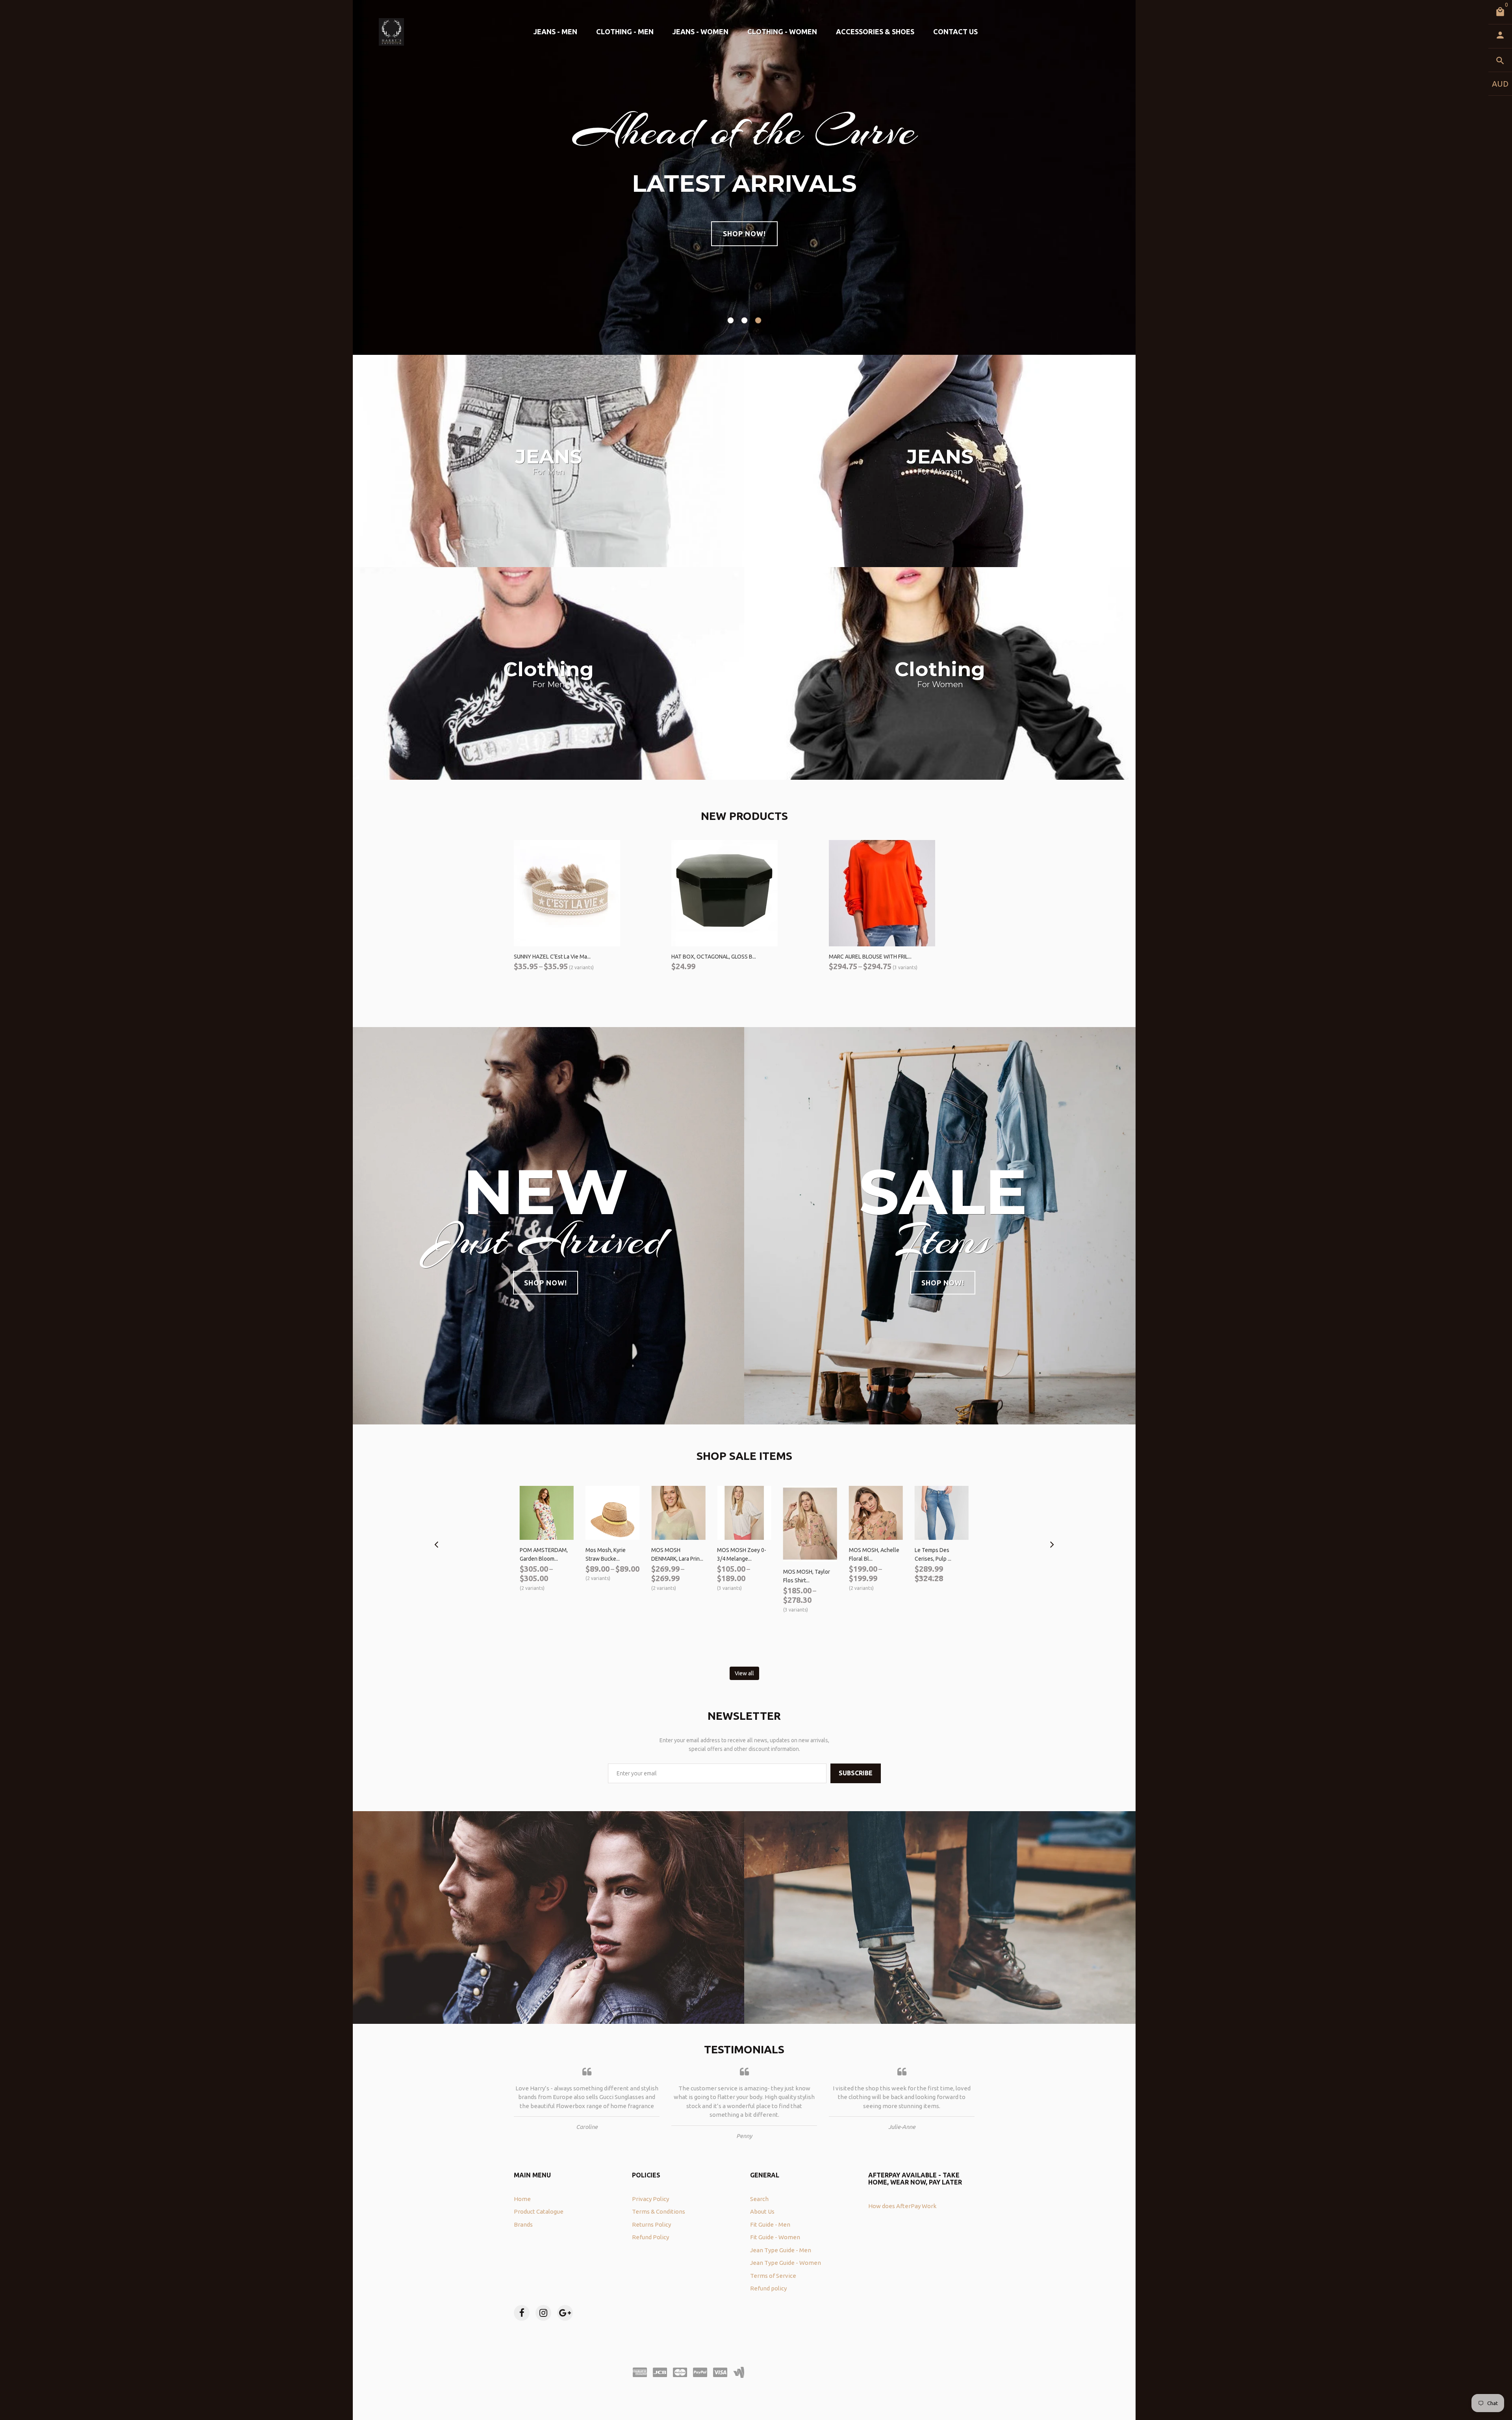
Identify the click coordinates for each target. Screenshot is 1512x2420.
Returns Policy (651, 2224)
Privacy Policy (650, 2199)
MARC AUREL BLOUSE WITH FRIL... (870, 957)
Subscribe (856, 1773)
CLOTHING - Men (625, 32)
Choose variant (539, 980)
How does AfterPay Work (902, 2206)
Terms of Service (773, 2276)
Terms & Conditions (659, 2211)
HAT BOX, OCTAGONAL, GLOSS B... (714, 957)
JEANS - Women (700, 32)
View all (744, 1673)
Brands (523, 2224)
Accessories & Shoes (875, 32)
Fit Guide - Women (775, 2237)
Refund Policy (650, 2237)
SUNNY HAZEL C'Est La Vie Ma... (552, 957)
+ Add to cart (693, 980)
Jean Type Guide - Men (781, 2250)
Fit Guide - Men (770, 2224)
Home (522, 2199)
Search (759, 2199)
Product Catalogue (539, 2211)
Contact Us (955, 32)
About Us (762, 2211)
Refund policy (768, 2288)
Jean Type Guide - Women (786, 2263)
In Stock (928, 1595)
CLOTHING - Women (782, 32)
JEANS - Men (555, 32)
